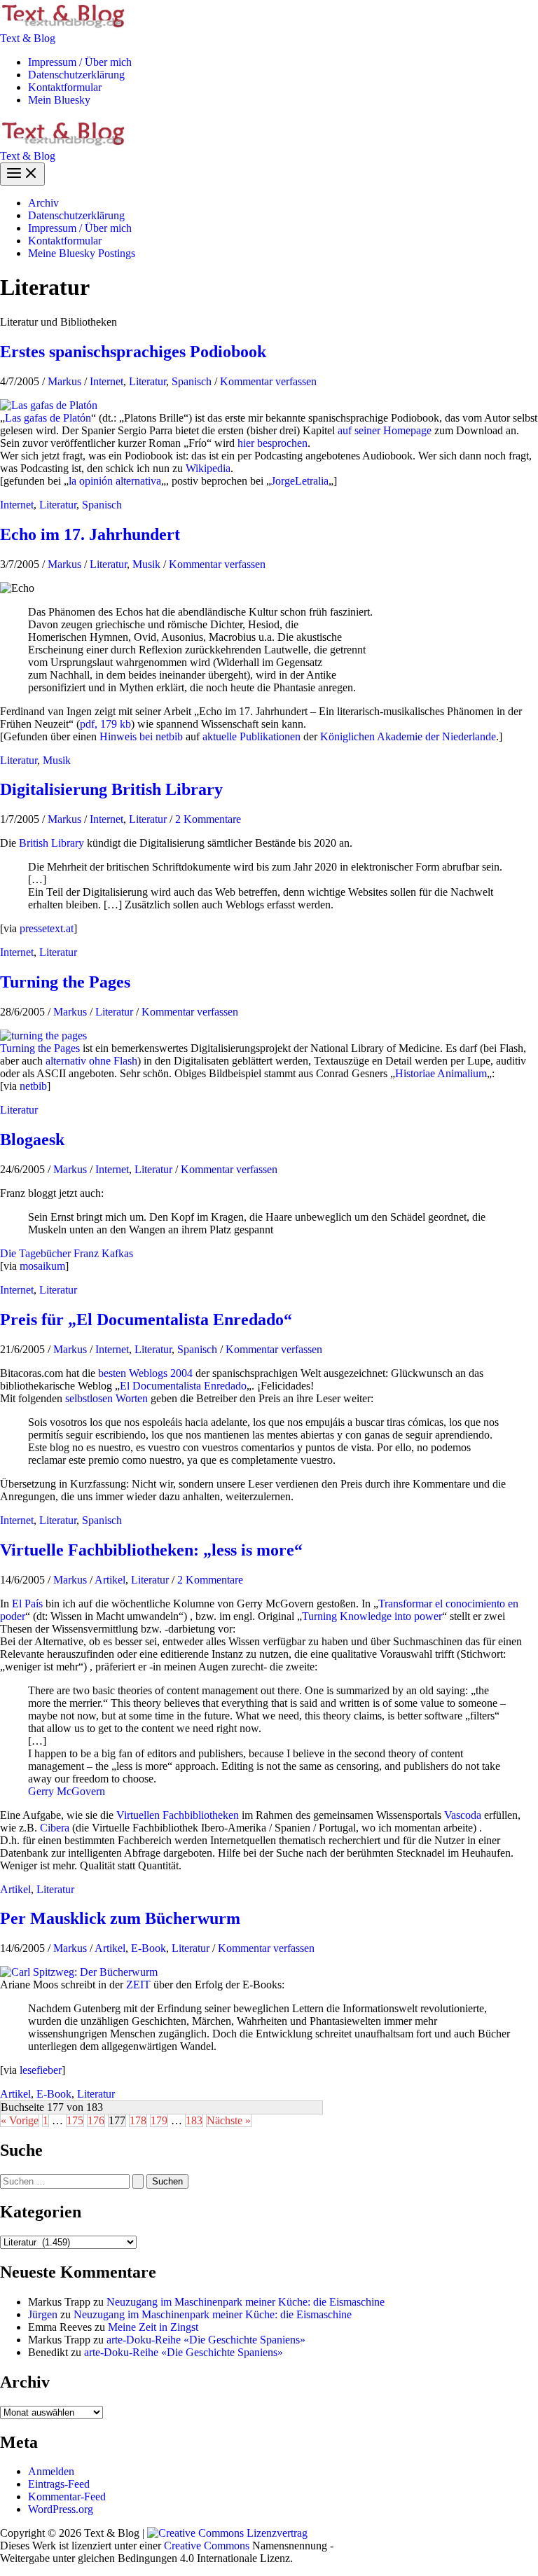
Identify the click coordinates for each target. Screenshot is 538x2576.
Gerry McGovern (67, 1791)
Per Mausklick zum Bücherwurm (120, 1918)
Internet (106, 381)
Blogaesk (32, 1140)
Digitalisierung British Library (111, 789)
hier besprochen (273, 443)
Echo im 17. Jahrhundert (90, 534)
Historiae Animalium (441, 1073)
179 (159, 2120)
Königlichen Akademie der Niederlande (408, 736)
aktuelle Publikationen (251, 736)
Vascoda (463, 1815)
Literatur (147, 381)
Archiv (43, 203)
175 (75, 2120)
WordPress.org (61, 2509)
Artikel (110, 1580)
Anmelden (51, 2471)
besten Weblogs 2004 (145, 1373)
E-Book (149, 1948)
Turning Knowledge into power (372, 1616)
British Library (51, 843)
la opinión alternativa (115, 481)
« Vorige (20, 2120)
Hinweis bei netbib (141, 736)
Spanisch (192, 381)
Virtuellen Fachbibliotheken (178, 1815)
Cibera (55, 1828)
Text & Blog (28, 38)
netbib (33, 1086)
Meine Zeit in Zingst (153, 2327)
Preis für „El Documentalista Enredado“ (146, 1320)
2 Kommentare (208, 819)
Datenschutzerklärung (76, 75)
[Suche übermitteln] (138, 2181)
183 (194, 2120)
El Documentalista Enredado (183, 1386)
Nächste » (229, 2120)
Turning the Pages (65, 982)
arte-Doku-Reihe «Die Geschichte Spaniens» (206, 2340)
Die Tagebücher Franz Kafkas (67, 1253)
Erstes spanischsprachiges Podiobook (133, 352)
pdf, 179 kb (105, 724)
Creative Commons (207, 2546)
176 (96, 2120)
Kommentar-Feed (67, 2497)
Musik (146, 564)
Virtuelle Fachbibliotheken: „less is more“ (151, 1550)
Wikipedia (208, 468)
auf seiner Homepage (385, 430)
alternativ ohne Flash (91, 1061)
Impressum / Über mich (80, 62)
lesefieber (41, 2070)
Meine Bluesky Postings (82, 253)
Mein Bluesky (59, 100)
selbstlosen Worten (106, 1398)
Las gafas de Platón (48, 418)
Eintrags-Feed (59, 2484)
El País (27, 1604)
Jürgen (43, 2314)
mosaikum (42, 1266)
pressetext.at (47, 928)
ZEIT (138, 1985)
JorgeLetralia (300, 481)
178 (138, 2120)
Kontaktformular (65, 87)
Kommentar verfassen (268, 381)
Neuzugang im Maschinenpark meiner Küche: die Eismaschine (246, 2302)
